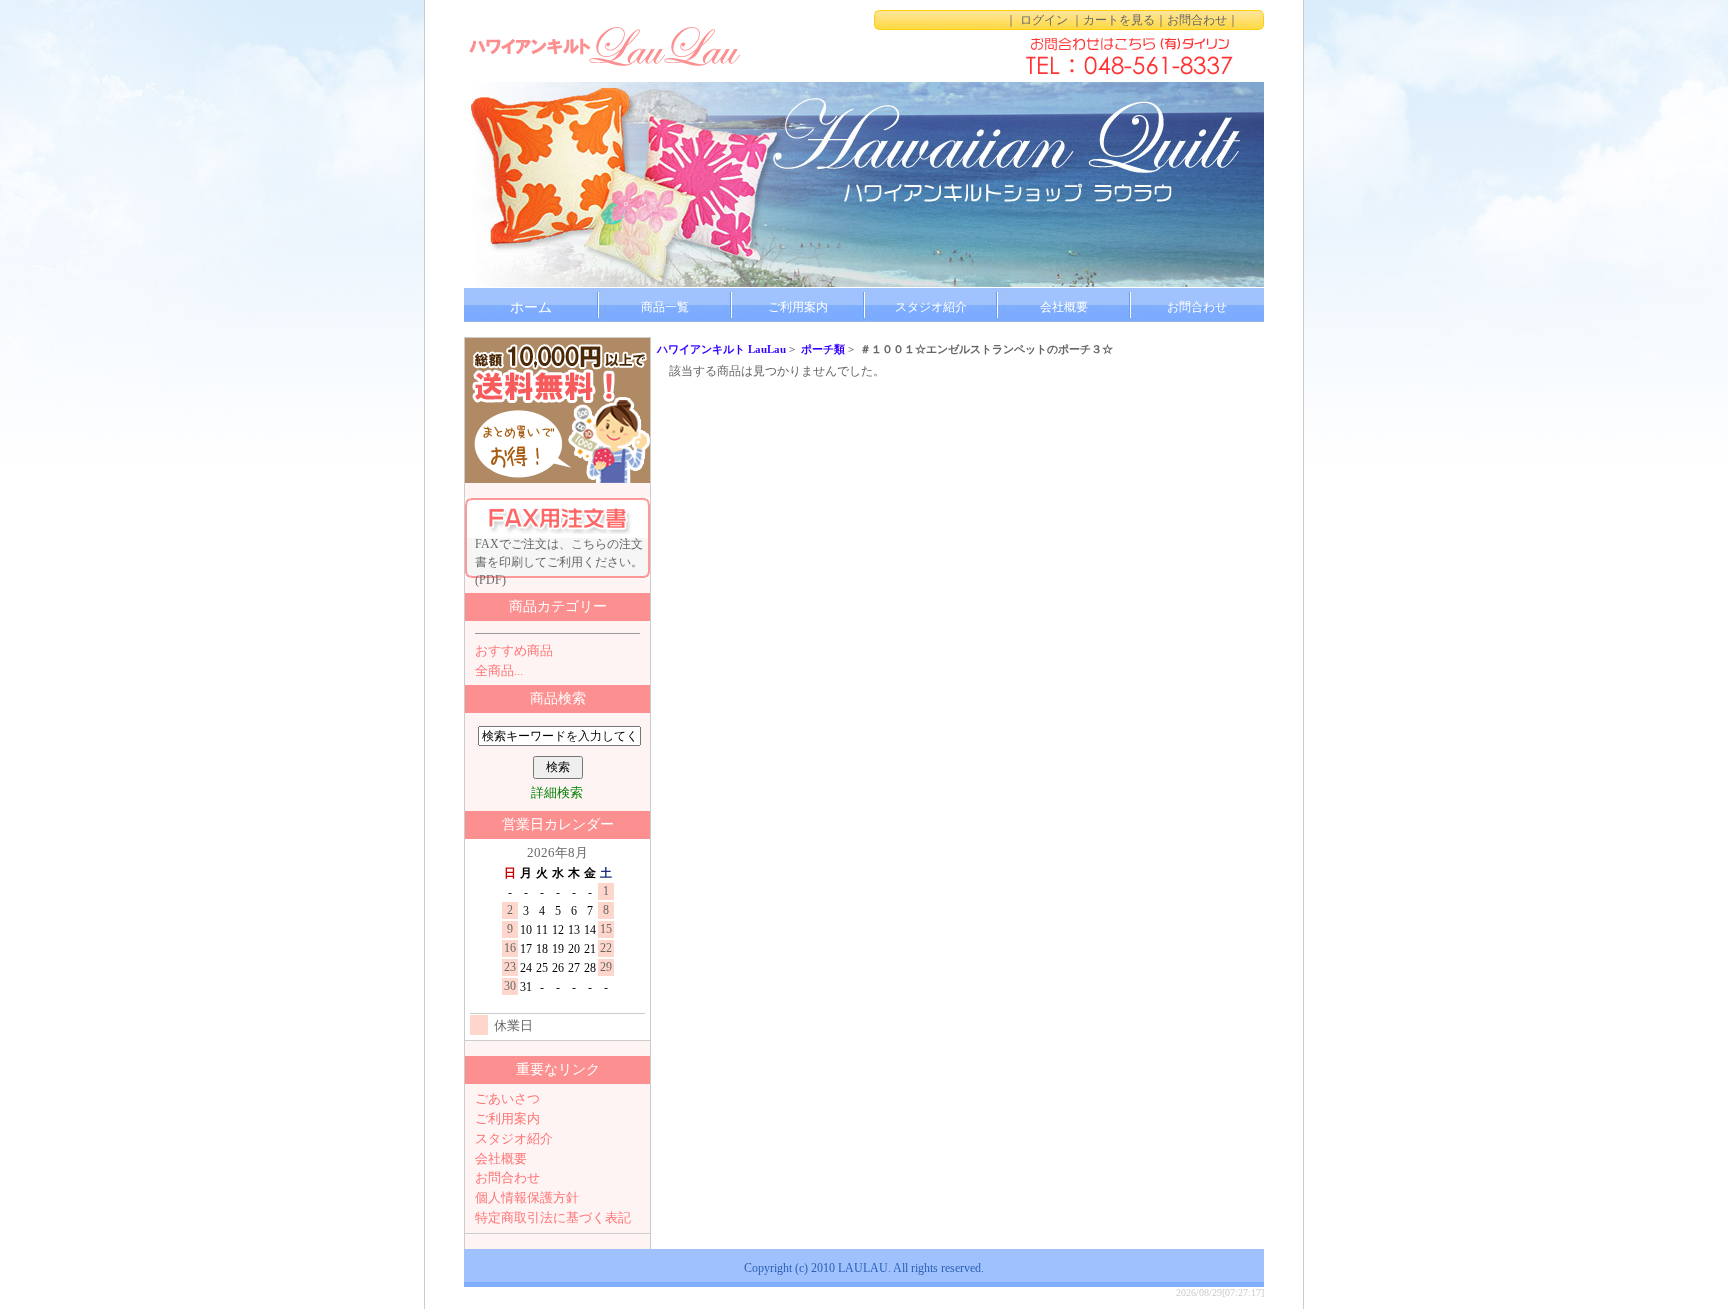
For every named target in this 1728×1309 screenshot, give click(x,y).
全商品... (499, 670)
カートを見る (1119, 20)
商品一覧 (665, 307)
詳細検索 (557, 792)
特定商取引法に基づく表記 (553, 1217)
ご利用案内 (798, 307)
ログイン (1044, 20)
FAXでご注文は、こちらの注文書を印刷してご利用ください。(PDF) (559, 557)
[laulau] (604, 45)
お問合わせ (1197, 20)
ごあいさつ (507, 1098)
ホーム (531, 307)
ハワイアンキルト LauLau (721, 349)
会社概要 (1064, 307)
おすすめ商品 (514, 650)
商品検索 (558, 698)
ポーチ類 (823, 349)
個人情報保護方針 (527, 1197)
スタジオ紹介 (931, 307)
